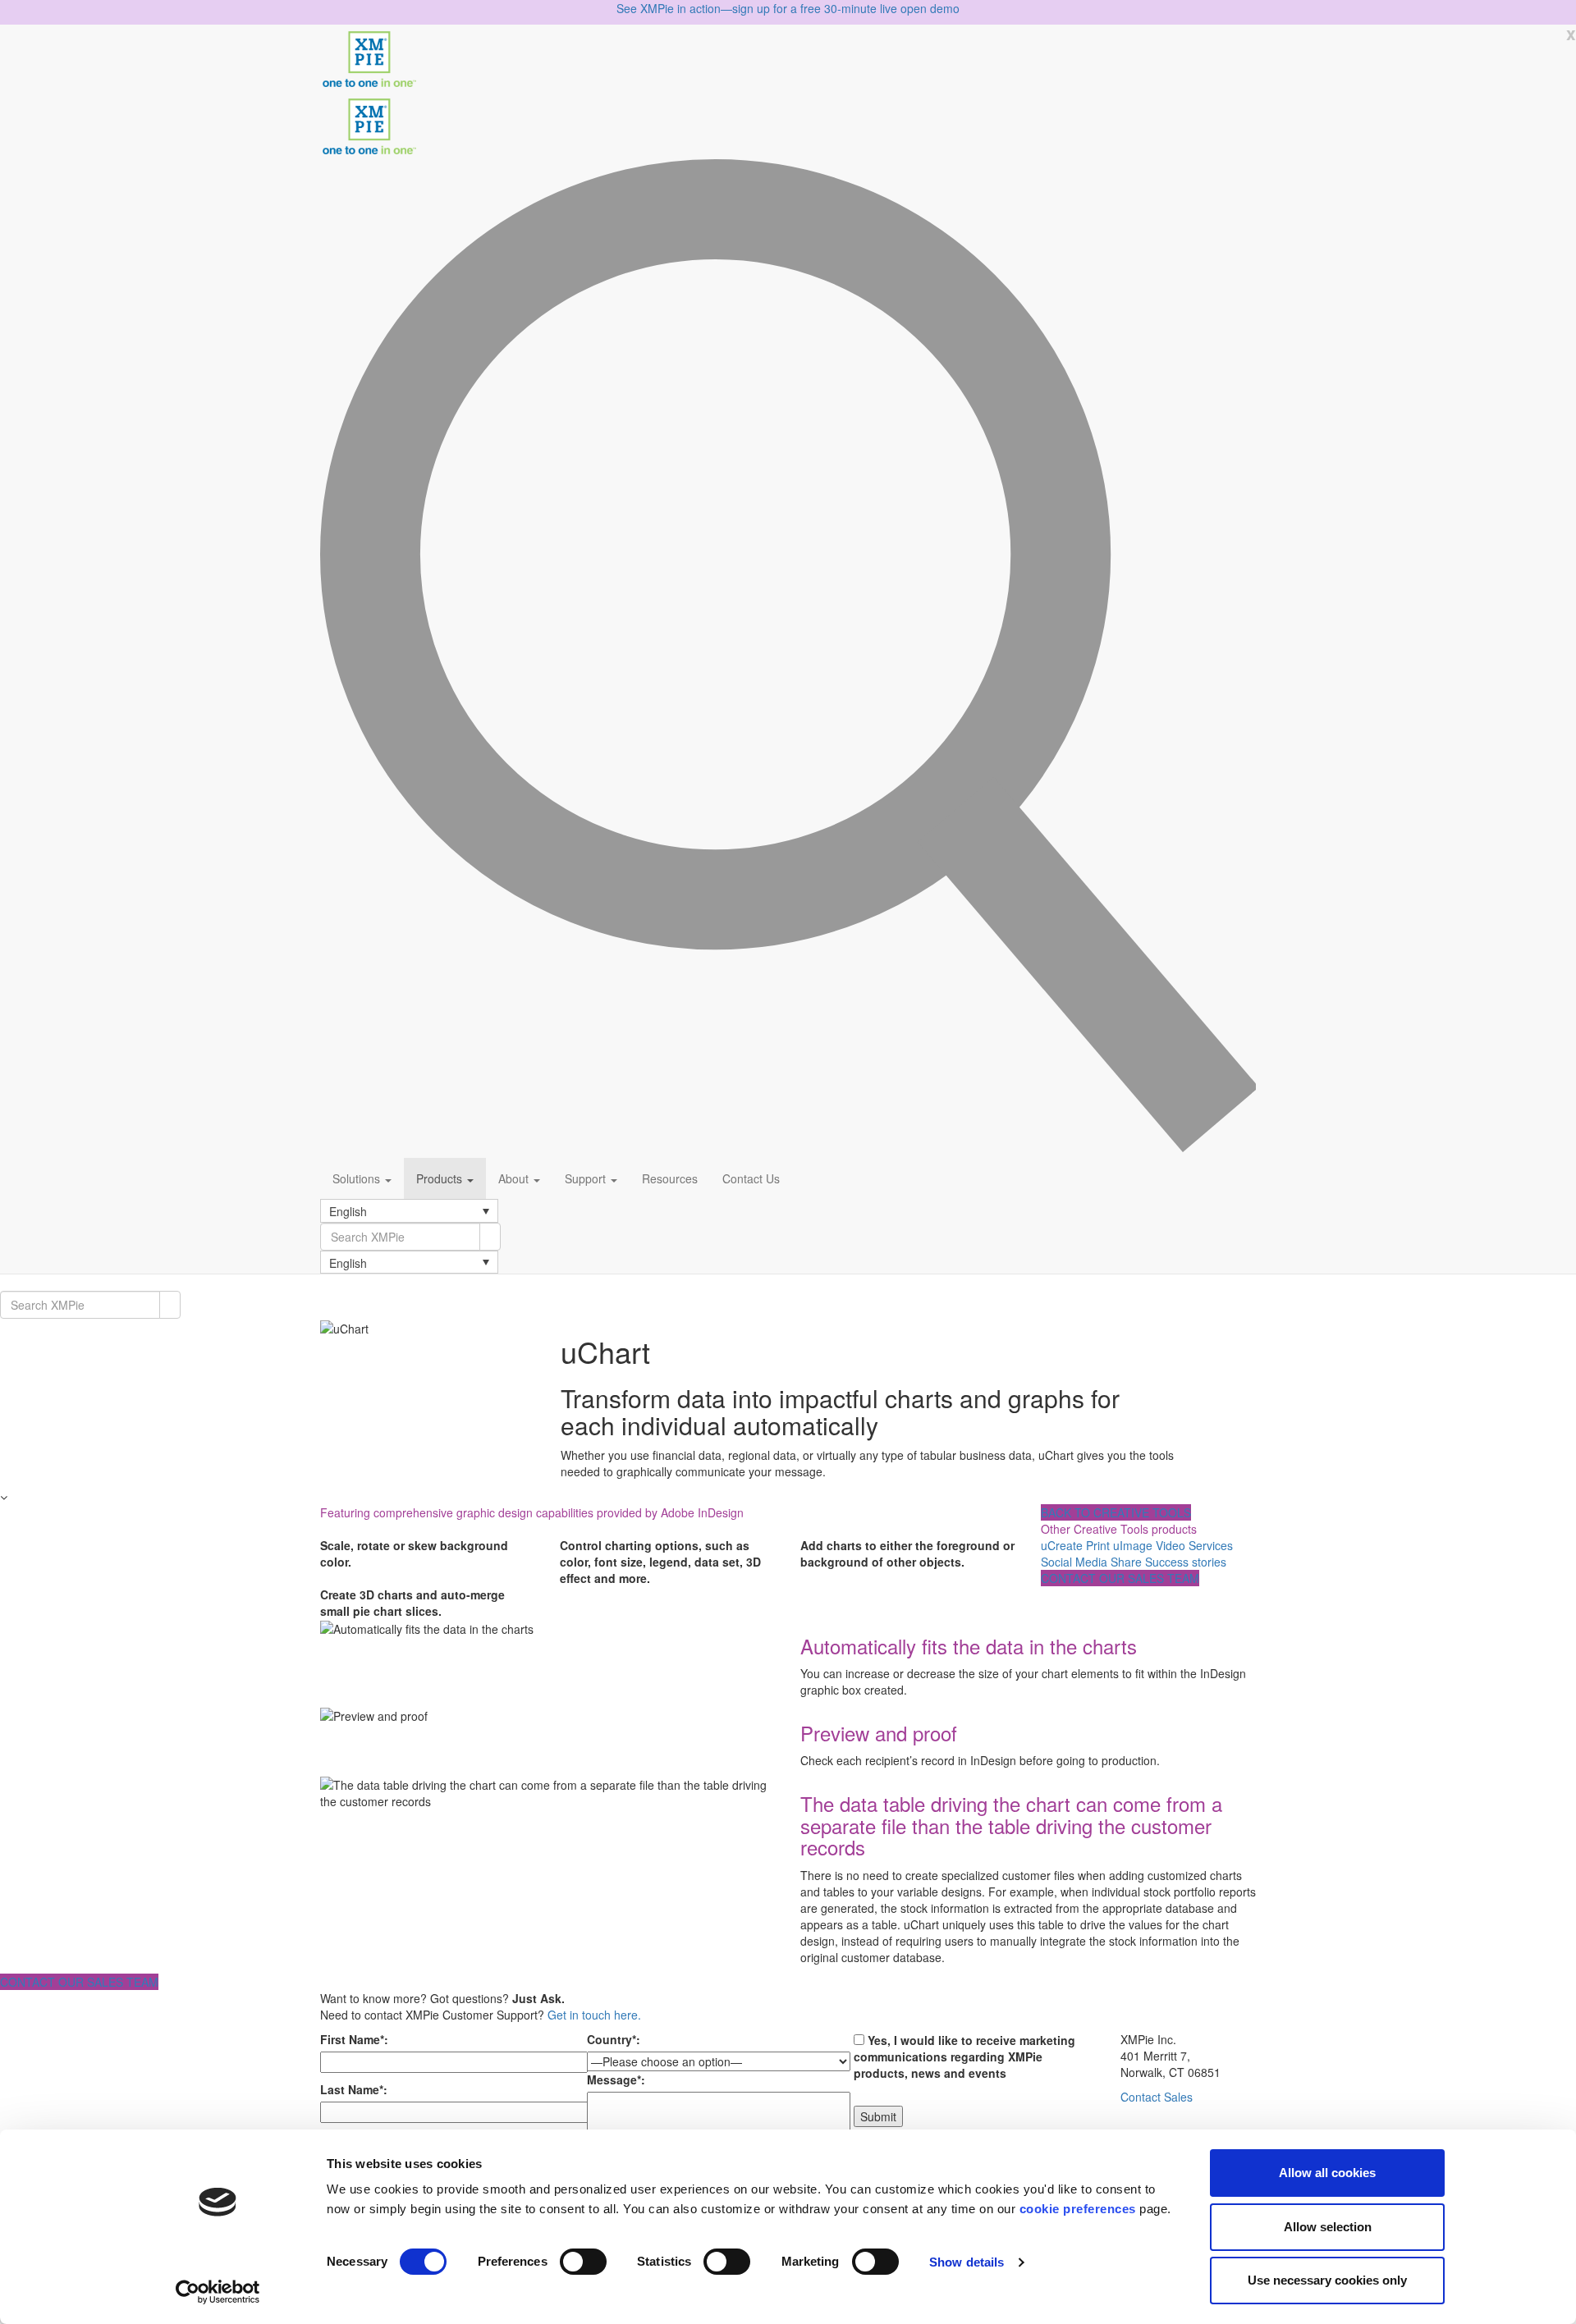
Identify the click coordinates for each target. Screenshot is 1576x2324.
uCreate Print (1075, 1545)
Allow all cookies (1327, 2173)
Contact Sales (1157, 2097)
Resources (670, 1178)
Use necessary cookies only (1327, 2280)
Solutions (358, 1178)
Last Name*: (354, 2089)
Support (587, 1178)
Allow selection (1328, 2227)
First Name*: (354, 2039)
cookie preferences (1078, 2209)
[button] (409, 1210)
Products (441, 1178)
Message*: (616, 2079)
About (515, 1178)
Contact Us (751, 1178)
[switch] (583, 2262)
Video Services (1194, 1545)
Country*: (614, 2039)
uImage (1133, 1545)
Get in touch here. (594, 2015)
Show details (967, 2262)
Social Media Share (1091, 1562)
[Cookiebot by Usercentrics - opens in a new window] (218, 2292)
